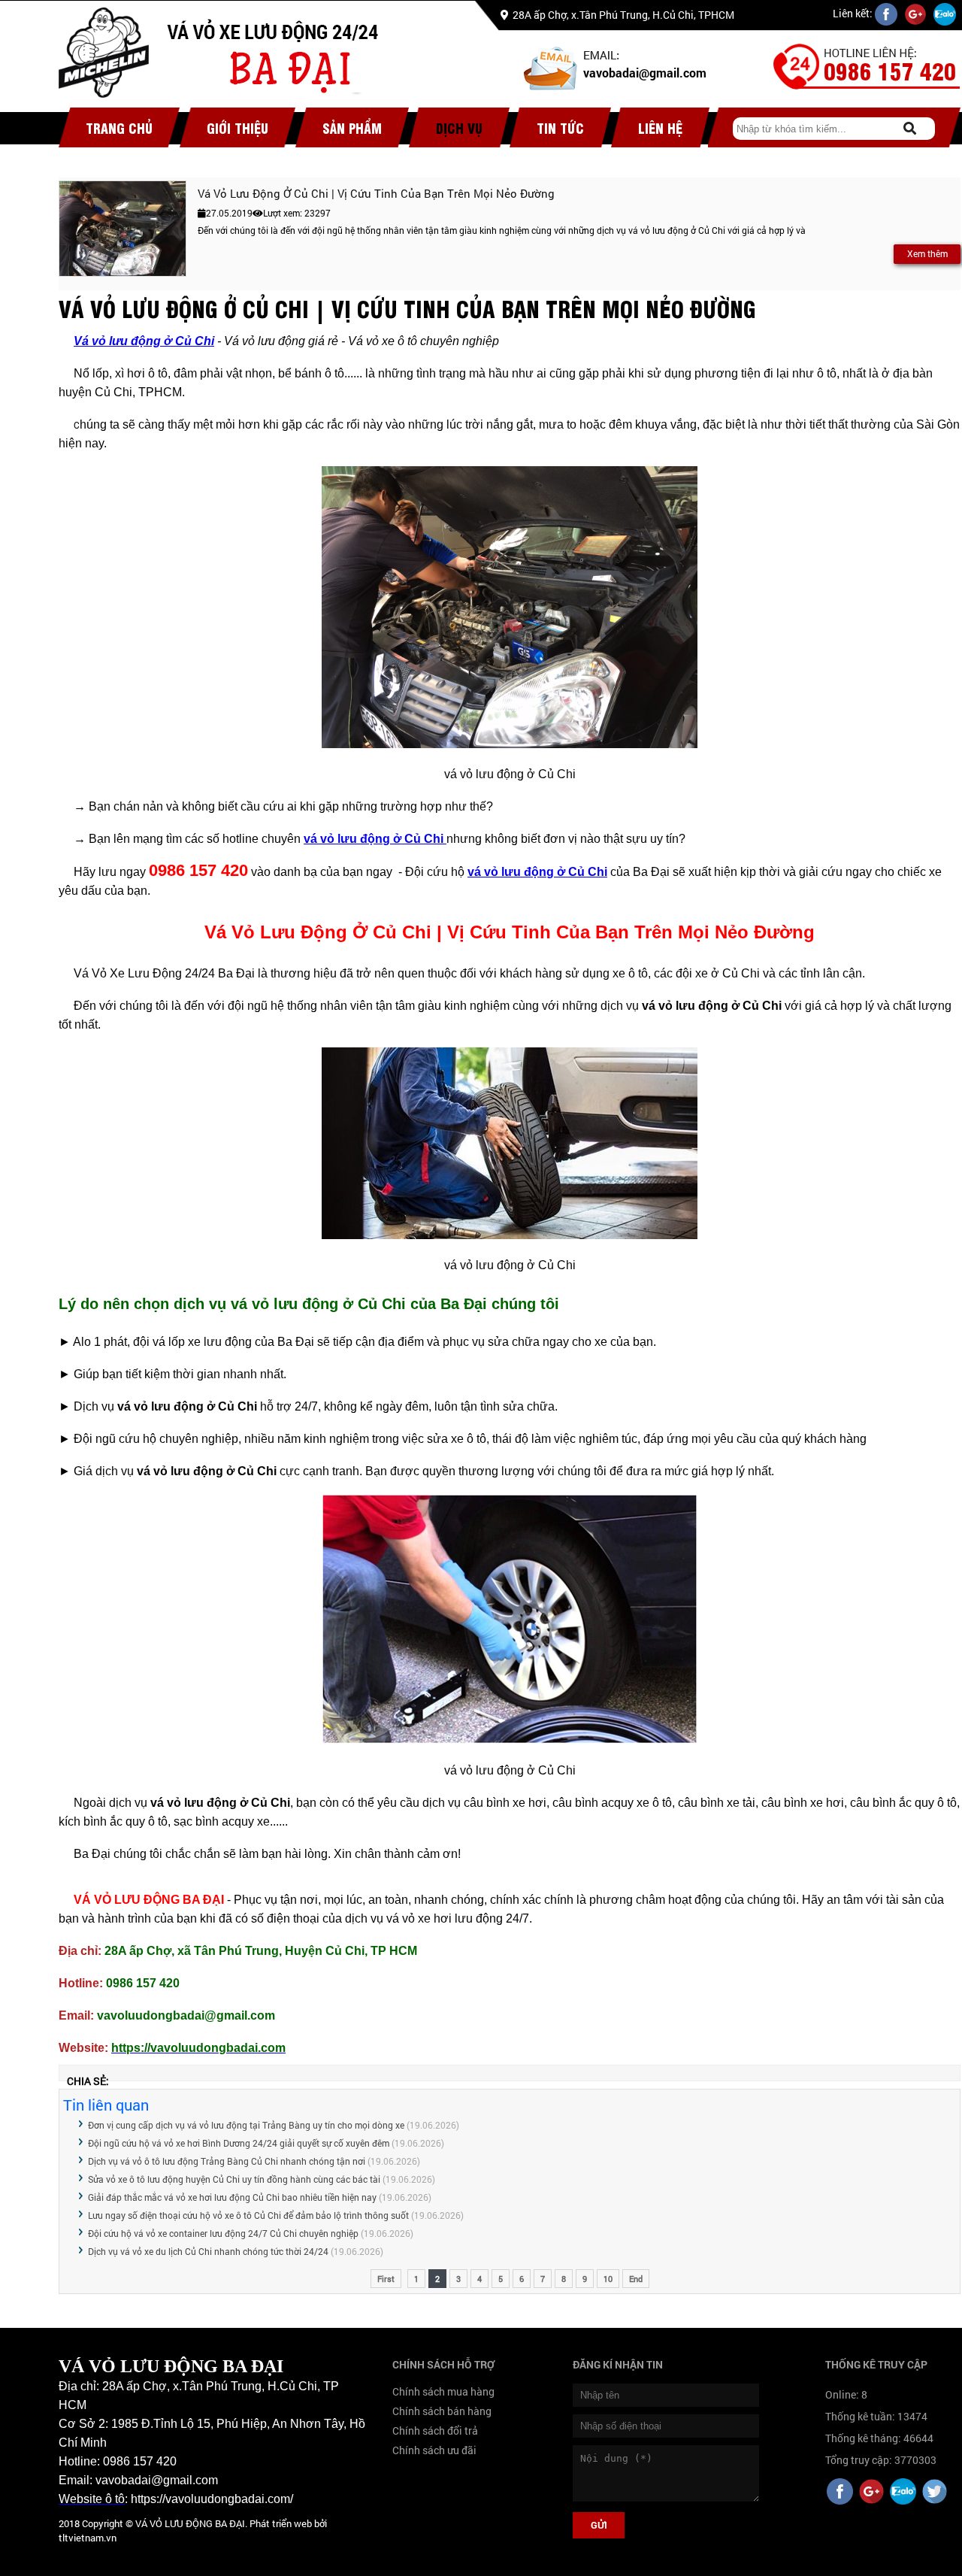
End (636, 2279)
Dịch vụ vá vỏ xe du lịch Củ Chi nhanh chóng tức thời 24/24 (208, 2251)
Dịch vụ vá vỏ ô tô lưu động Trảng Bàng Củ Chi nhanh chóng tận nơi (227, 2161)
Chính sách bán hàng (442, 2411)
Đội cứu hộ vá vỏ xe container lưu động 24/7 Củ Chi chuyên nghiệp (224, 2233)
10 (608, 2279)
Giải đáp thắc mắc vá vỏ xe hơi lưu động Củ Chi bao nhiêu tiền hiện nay (232, 2197)
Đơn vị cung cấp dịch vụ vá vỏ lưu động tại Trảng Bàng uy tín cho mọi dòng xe (246, 2125)
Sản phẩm (352, 127)
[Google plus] (871, 2493)
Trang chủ (119, 127)
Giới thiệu (237, 127)
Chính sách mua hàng (443, 2391)
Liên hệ (660, 127)
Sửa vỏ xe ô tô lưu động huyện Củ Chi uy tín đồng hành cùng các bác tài (234, 2179)
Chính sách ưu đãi (434, 2450)
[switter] (935, 2493)
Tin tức (560, 127)
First (386, 2279)
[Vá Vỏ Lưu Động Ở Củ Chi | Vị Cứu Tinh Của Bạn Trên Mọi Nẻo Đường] (123, 229)
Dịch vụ (459, 127)
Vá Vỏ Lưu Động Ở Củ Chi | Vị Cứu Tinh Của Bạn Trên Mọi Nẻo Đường (376, 193)
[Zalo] (903, 2493)
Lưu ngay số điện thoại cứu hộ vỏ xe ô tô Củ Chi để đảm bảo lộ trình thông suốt (248, 2215)
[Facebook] (840, 2493)
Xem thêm (927, 253)
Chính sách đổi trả (435, 2431)
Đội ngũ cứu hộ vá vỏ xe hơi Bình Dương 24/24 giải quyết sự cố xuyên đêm (239, 2143)
